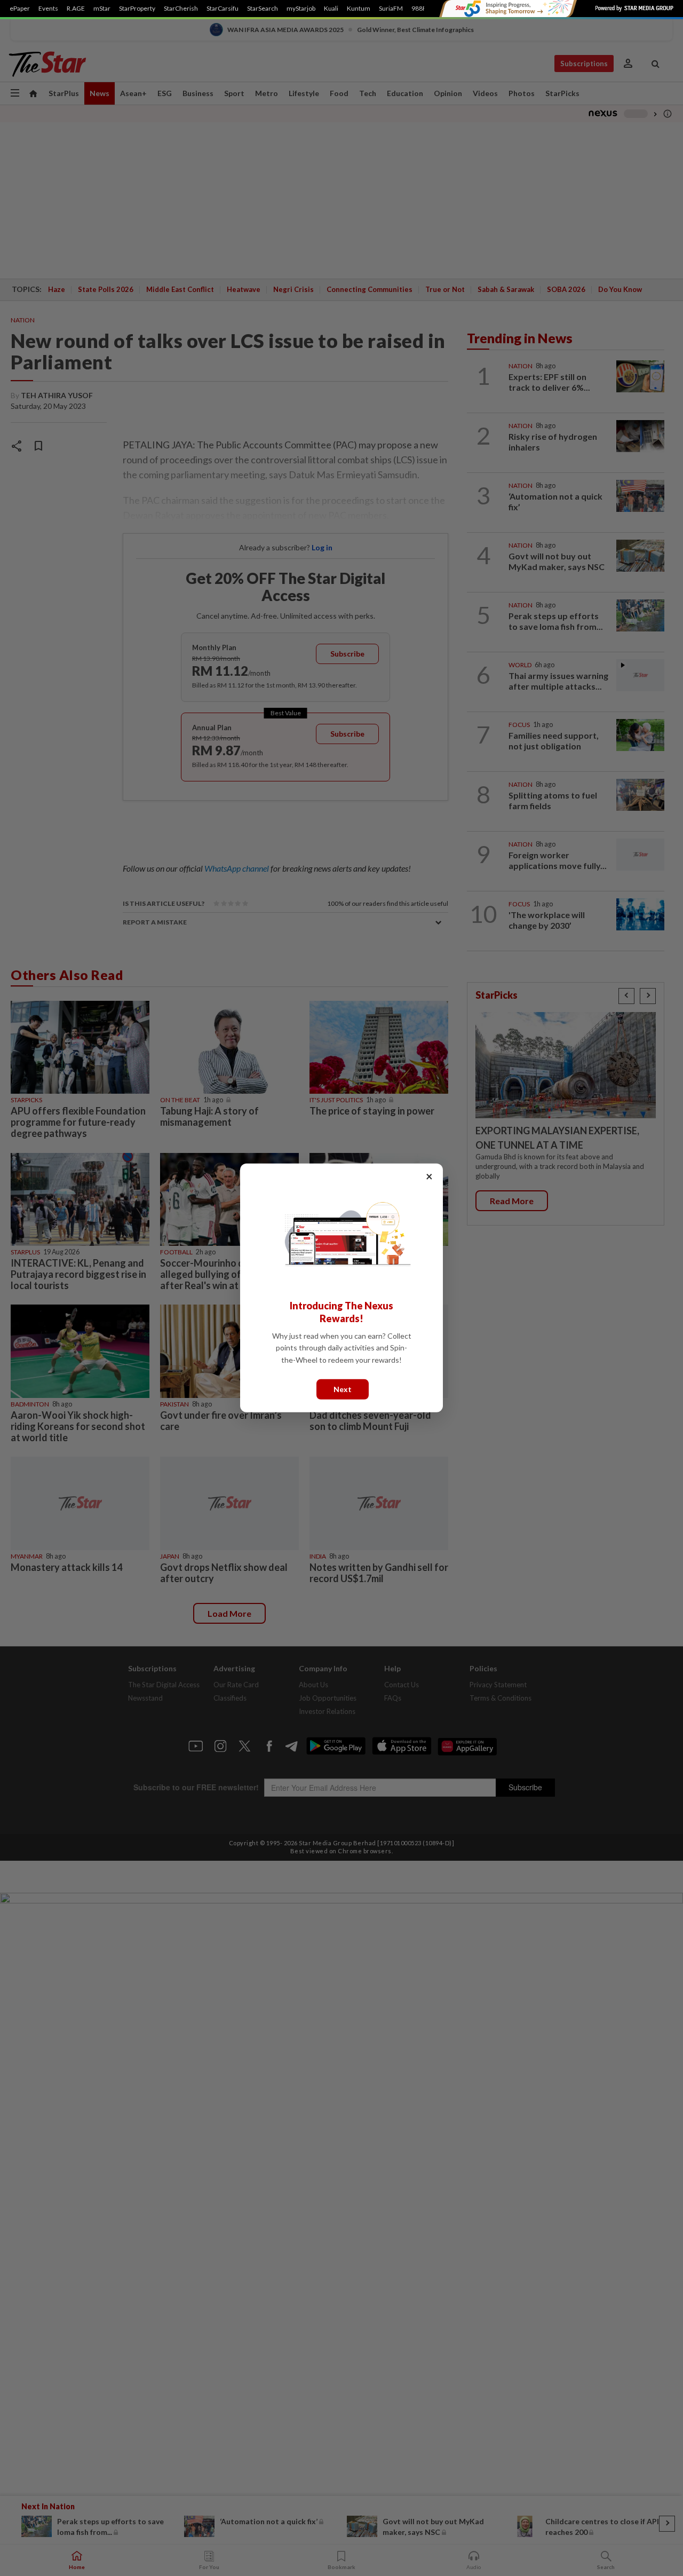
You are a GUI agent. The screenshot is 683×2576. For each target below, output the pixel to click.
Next (343, 1389)
